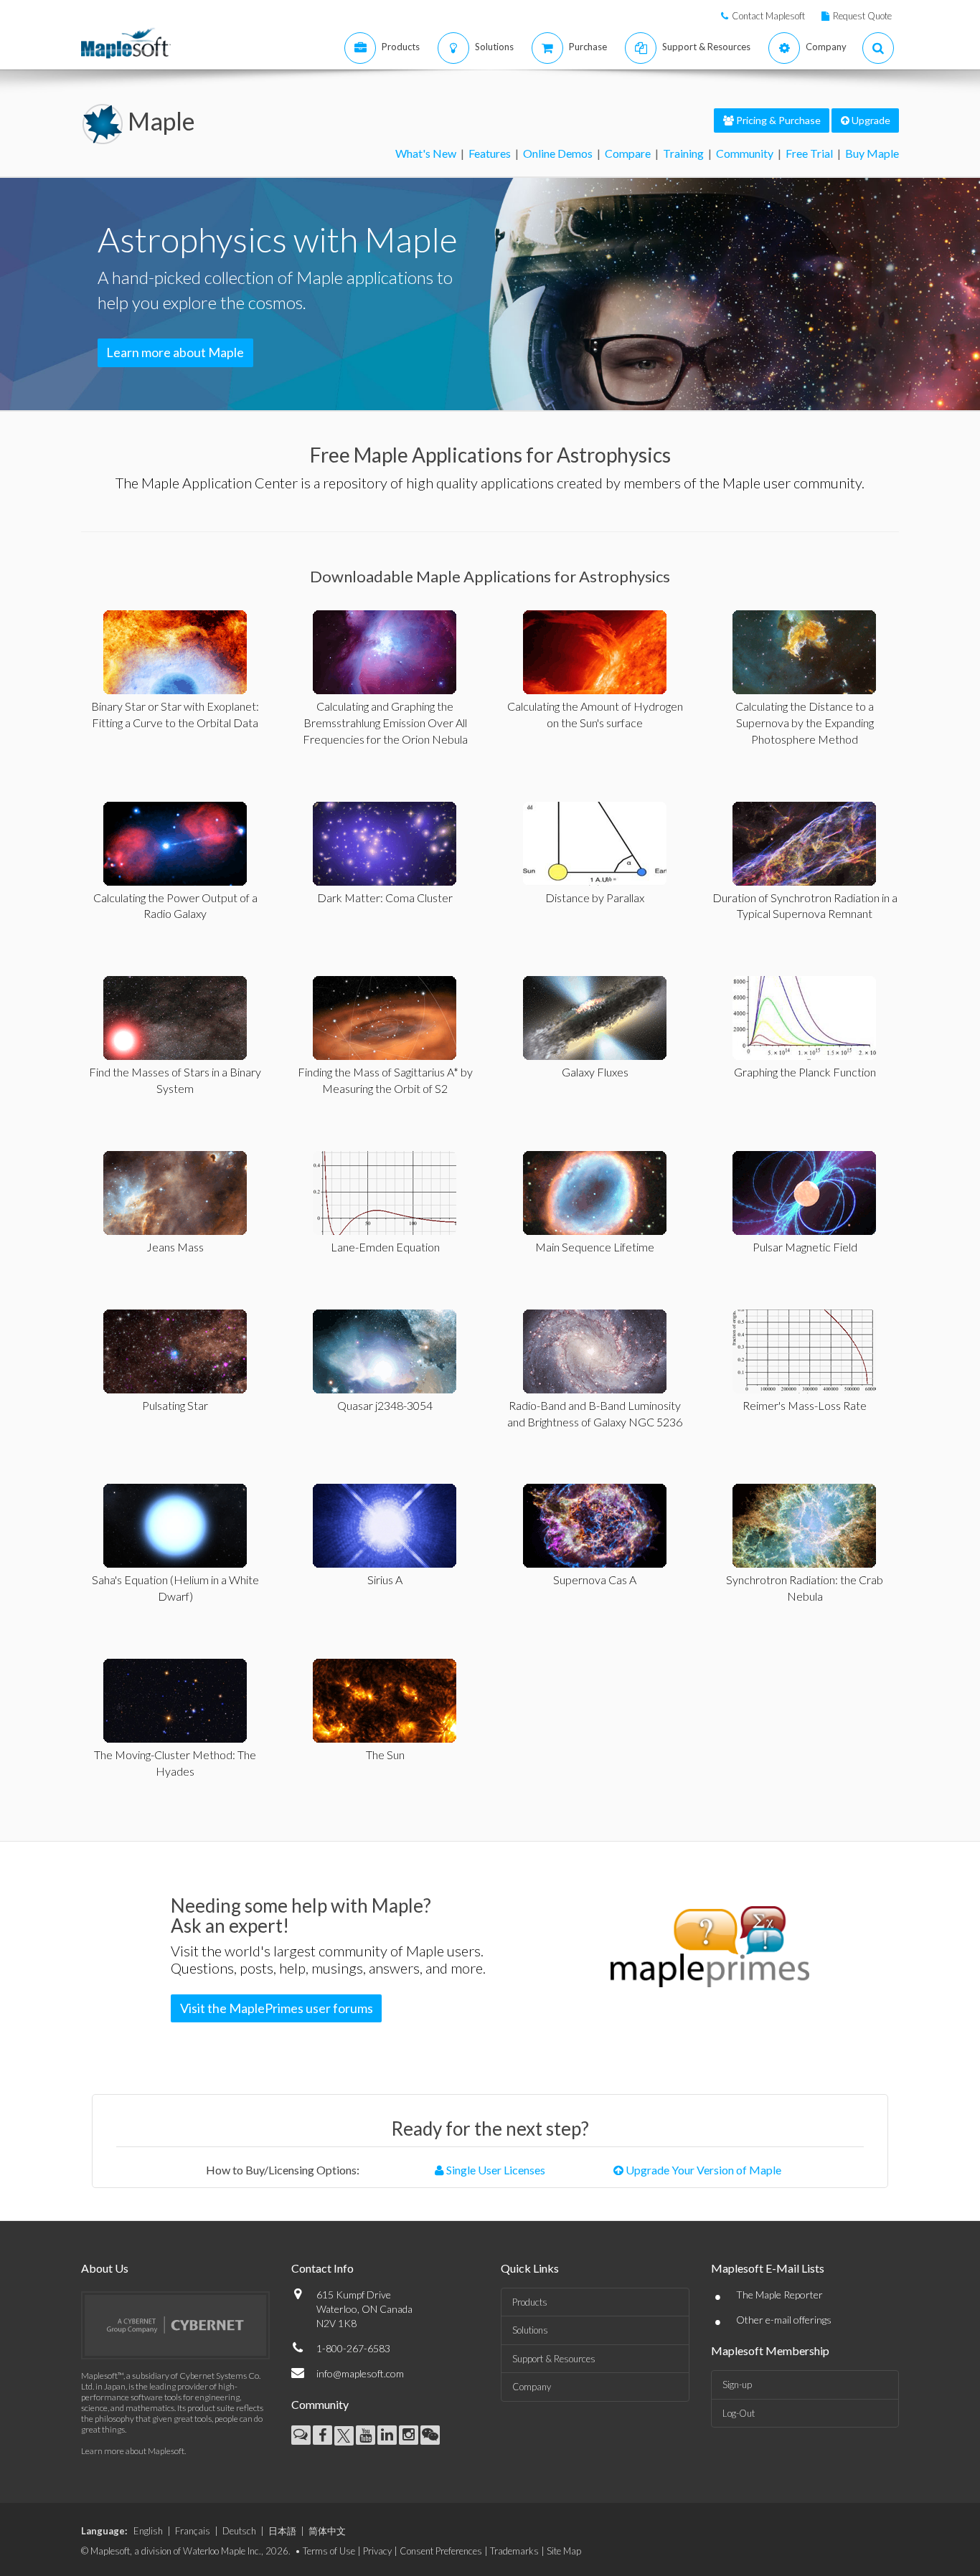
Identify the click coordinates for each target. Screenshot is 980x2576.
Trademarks (514, 2551)
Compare (628, 153)
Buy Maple (872, 153)
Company (532, 2387)
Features (490, 153)
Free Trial (809, 153)
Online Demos (558, 153)
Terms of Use (329, 2551)
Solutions (530, 2330)
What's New (426, 153)
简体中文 (327, 2531)
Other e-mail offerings (784, 2320)
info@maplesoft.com (360, 2373)
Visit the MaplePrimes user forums (277, 2008)
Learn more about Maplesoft (133, 2451)
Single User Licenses (495, 2170)
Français (193, 2531)
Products (530, 2302)
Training (683, 153)
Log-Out (739, 2413)
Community (745, 153)
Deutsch (239, 2531)
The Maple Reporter (779, 2295)
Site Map (564, 2551)
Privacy (377, 2551)
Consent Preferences (441, 2551)
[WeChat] (430, 2435)
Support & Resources (554, 2359)
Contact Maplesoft (768, 16)
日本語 (282, 2531)
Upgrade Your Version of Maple (702, 2170)
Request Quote (862, 16)
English (148, 2531)
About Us (105, 2268)
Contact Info (322, 2268)
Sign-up (737, 2385)
